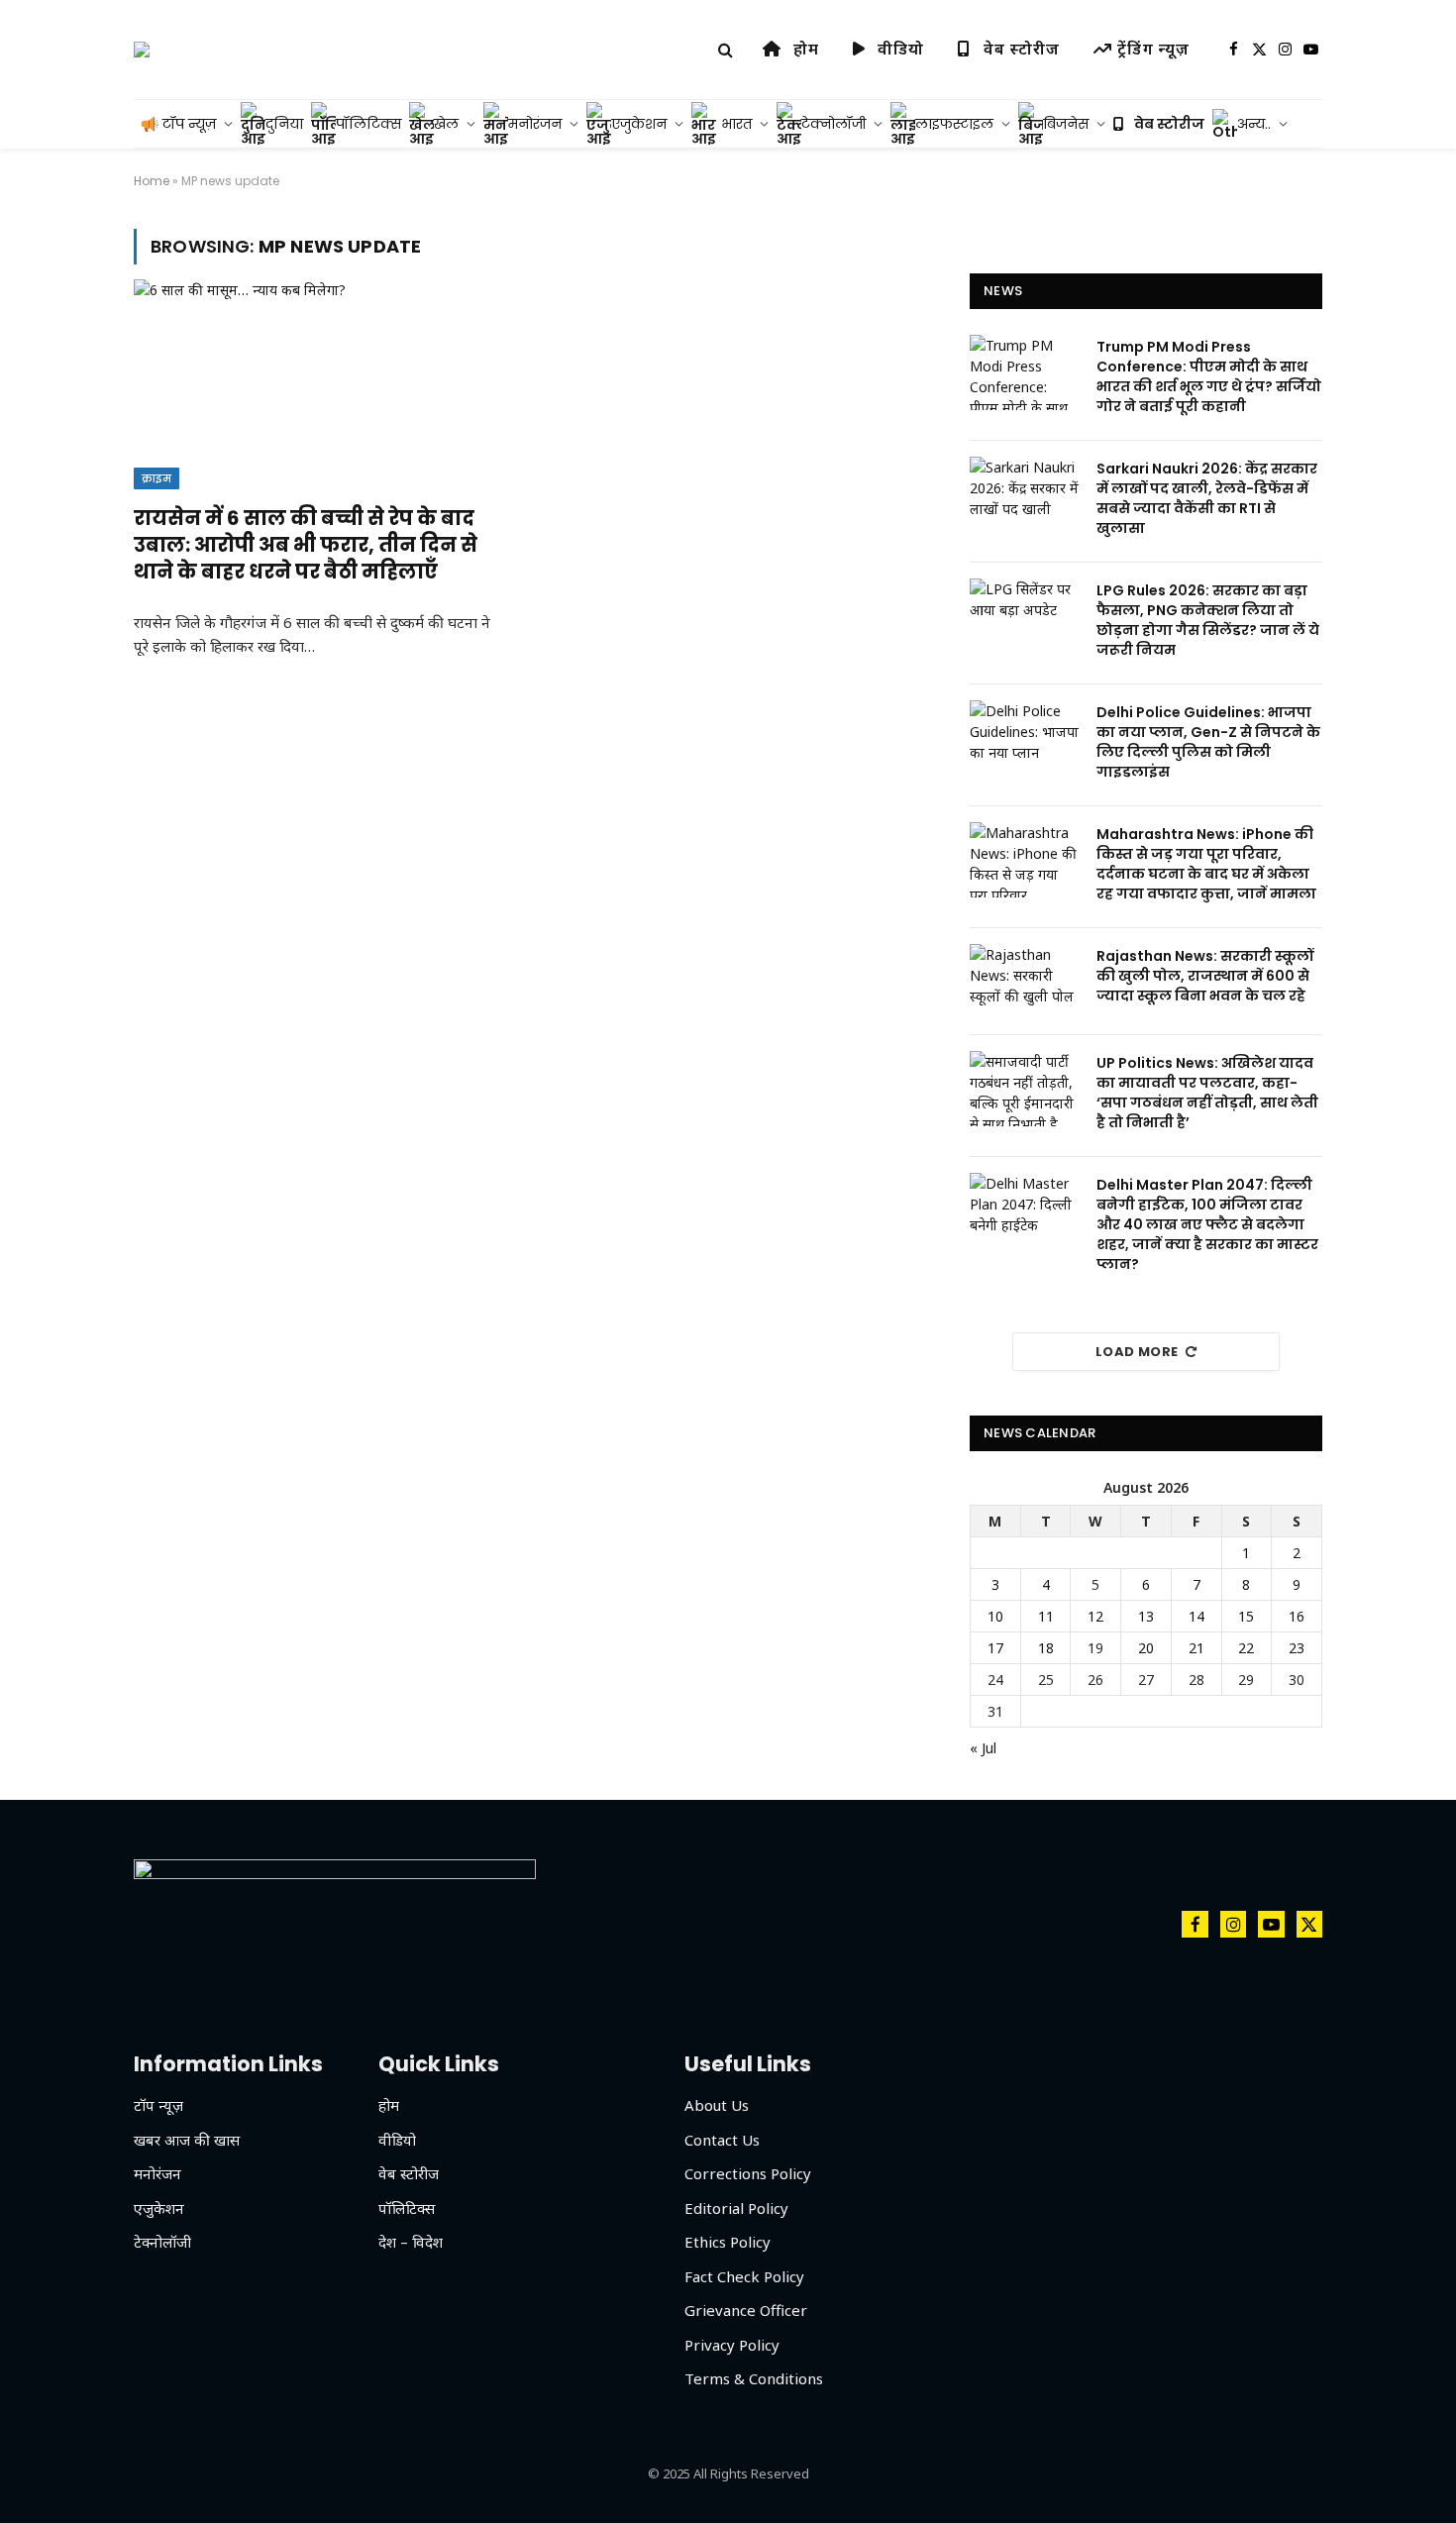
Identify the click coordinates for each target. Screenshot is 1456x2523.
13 (1146, 1616)
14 (1196, 1616)
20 (1146, 1648)
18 (1046, 1648)
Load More (1137, 1352)
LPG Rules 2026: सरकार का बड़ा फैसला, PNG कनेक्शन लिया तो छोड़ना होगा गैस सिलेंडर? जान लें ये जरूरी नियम (1208, 620)
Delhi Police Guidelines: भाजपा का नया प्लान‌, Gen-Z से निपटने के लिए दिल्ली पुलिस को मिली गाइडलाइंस (1208, 742)
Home (152, 181)
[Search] (726, 50)
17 (995, 1648)
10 (995, 1616)
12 (1095, 1616)
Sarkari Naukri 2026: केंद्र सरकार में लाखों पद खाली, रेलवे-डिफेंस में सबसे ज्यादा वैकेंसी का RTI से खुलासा (1207, 498)
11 (1046, 1616)
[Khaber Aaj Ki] (142, 50)
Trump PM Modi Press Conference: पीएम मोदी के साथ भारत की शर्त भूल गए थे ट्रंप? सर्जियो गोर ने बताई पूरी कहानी (1209, 376)
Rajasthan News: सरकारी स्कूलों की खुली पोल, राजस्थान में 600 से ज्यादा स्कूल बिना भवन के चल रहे (1205, 976)
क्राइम (156, 478)
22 (1246, 1648)
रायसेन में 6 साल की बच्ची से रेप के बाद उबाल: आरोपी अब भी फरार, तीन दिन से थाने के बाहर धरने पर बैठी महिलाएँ (306, 545)
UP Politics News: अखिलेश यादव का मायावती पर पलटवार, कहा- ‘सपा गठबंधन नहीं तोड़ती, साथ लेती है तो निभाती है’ (1207, 1093)
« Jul (983, 1748)
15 (1246, 1616)
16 (1297, 1616)
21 (1196, 1648)
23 (1297, 1648)
